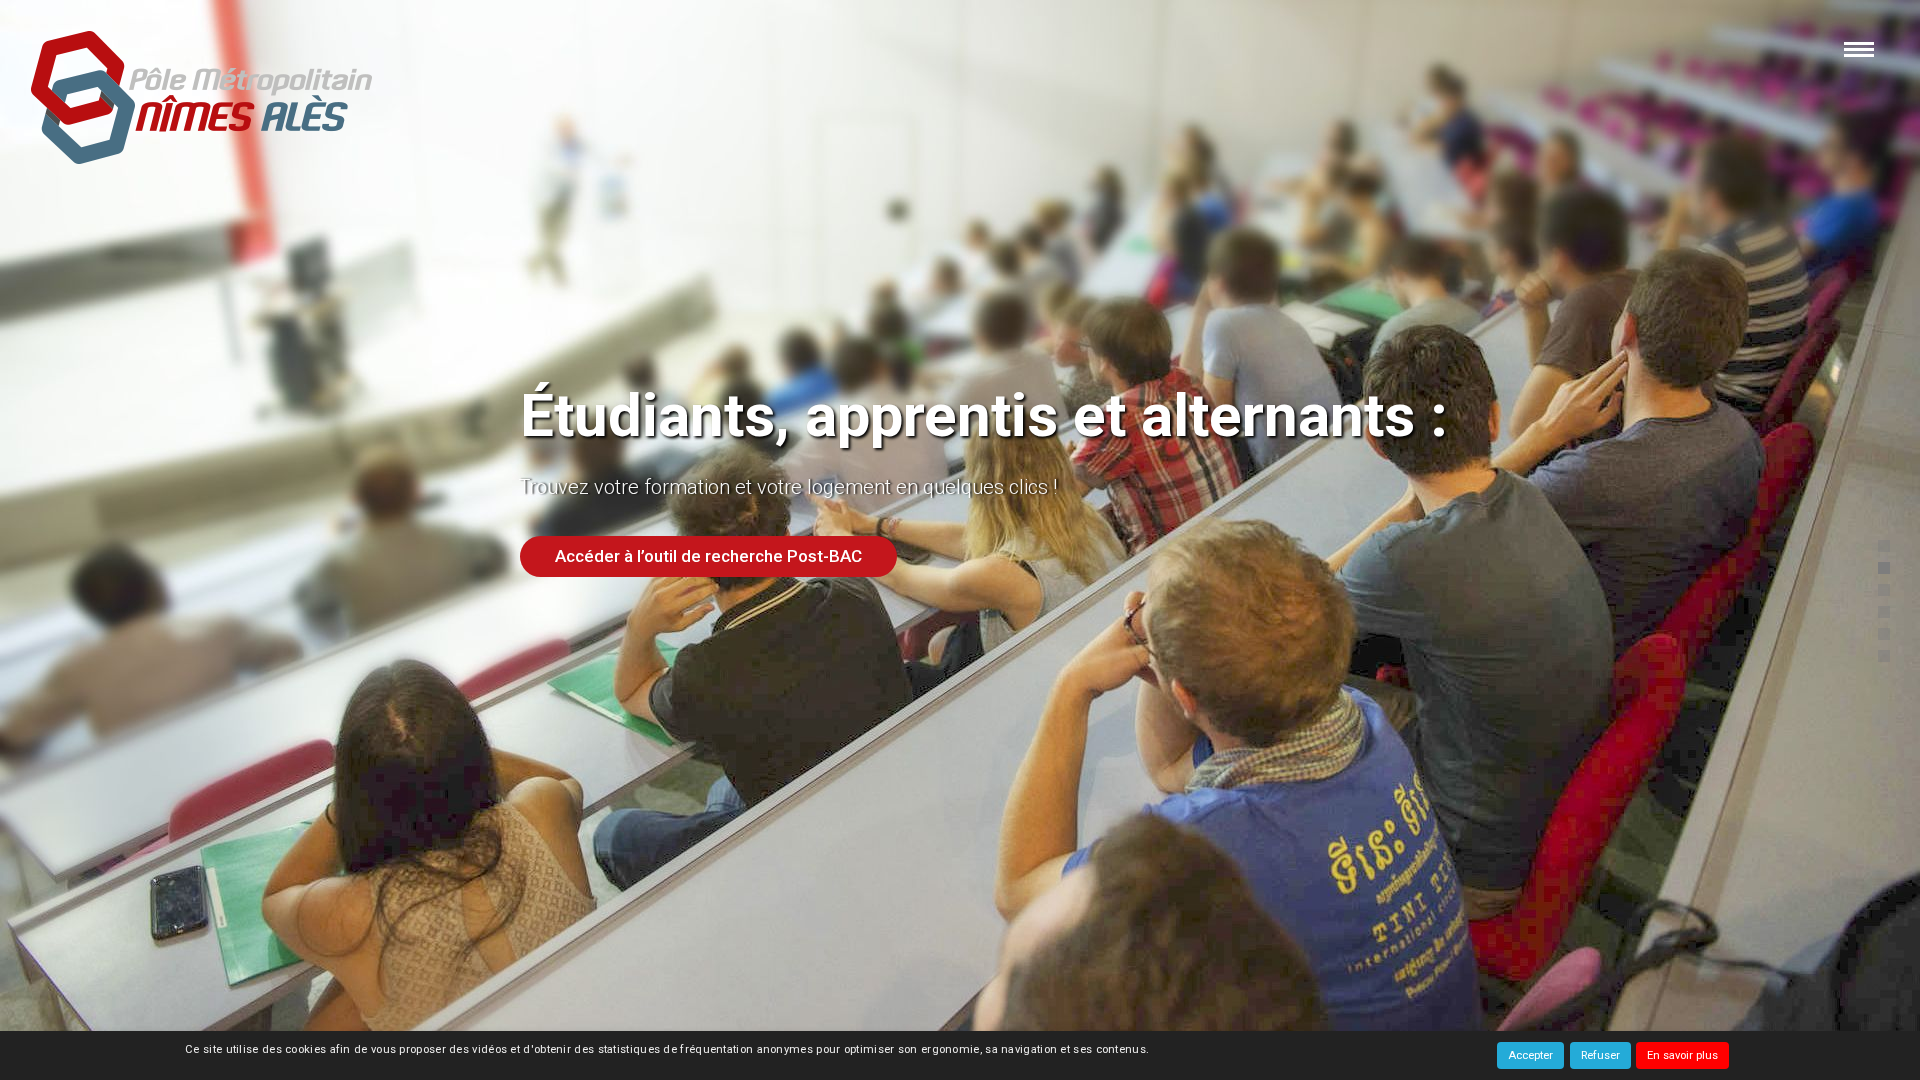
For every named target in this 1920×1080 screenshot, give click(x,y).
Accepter (1530, 1055)
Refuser (1600, 1055)
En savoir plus (1682, 1055)
